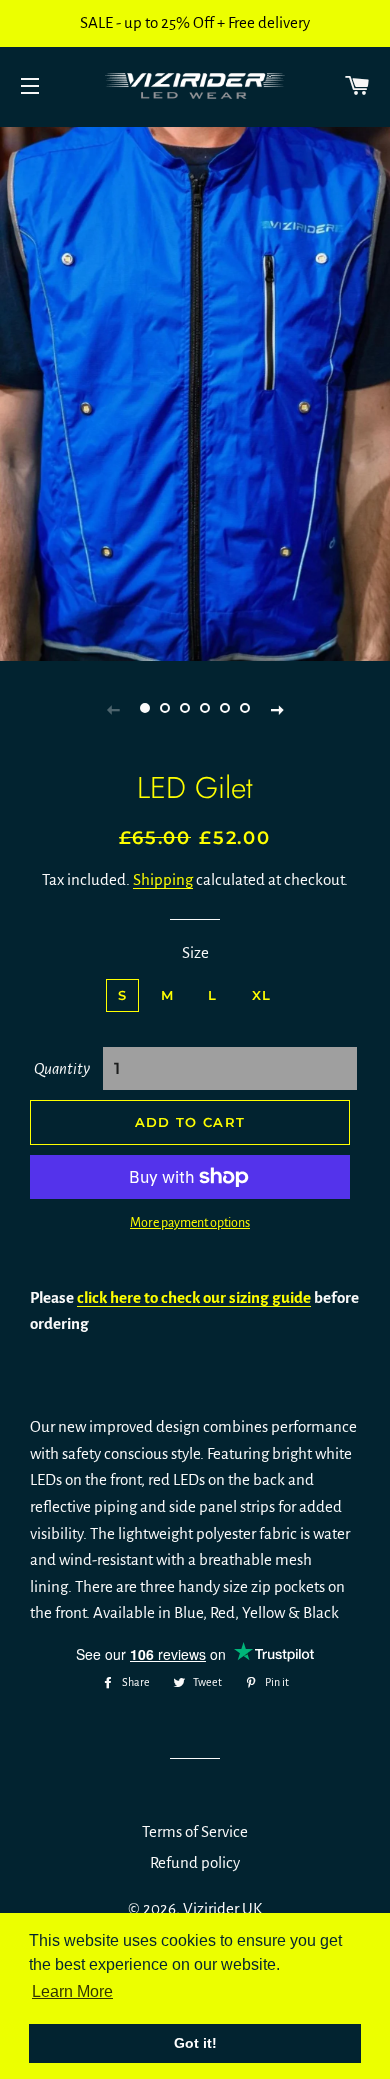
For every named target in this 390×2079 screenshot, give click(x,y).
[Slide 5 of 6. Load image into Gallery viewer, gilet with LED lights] (225, 709)
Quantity (62, 1068)
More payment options (190, 1223)
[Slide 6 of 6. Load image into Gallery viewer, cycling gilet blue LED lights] (245, 709)
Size (195, 952)
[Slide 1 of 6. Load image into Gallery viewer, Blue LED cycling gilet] (145, 709)
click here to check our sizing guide (194, 1297)
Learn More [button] (72, 1991)
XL (262, 995)
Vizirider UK (222, 1908)
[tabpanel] (195, 392)
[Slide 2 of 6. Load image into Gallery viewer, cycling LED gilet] (165, 709)
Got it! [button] (195, 2043)
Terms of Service (195, 1831)
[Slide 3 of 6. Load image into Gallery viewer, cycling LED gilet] (185, 709)
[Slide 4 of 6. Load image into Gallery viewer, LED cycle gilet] (205, 709)
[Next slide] (277, 709)
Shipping (163, 879)
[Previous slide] (113, 709)
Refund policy (195, 1862)
